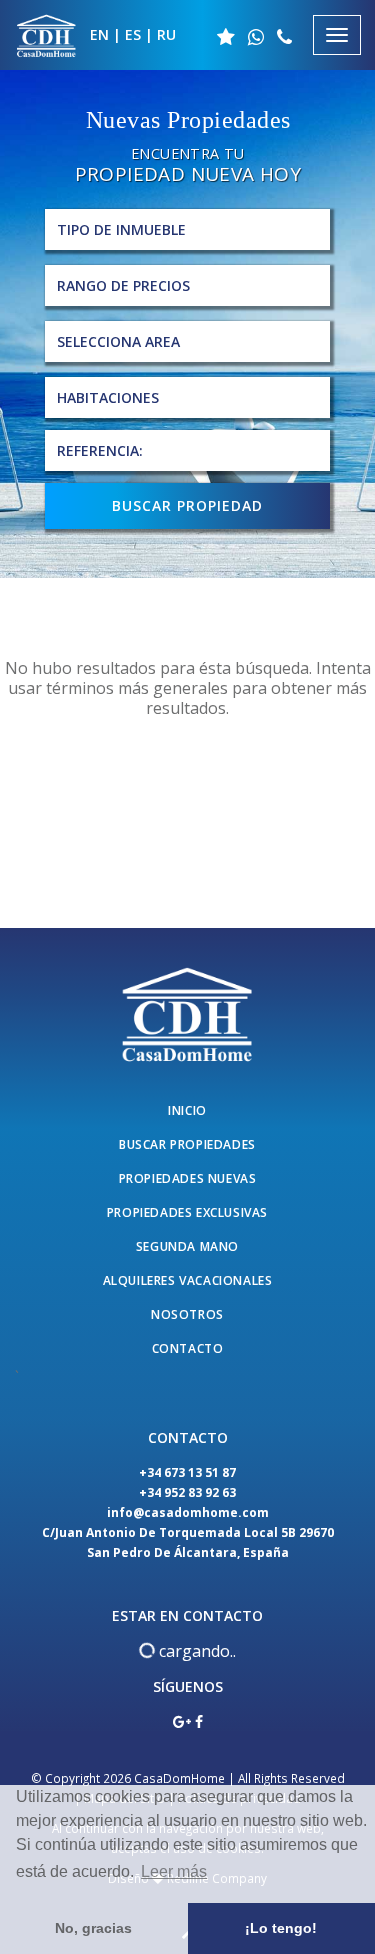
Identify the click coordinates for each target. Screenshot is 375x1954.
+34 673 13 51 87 (187, 1472)
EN (99, 34)
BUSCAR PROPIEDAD (187, 505)
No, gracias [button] (93, 1928)
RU (166, 34)
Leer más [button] (174, 1871)
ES (133, 34)
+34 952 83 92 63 (187, 1492)
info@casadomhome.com (188, 1512)
